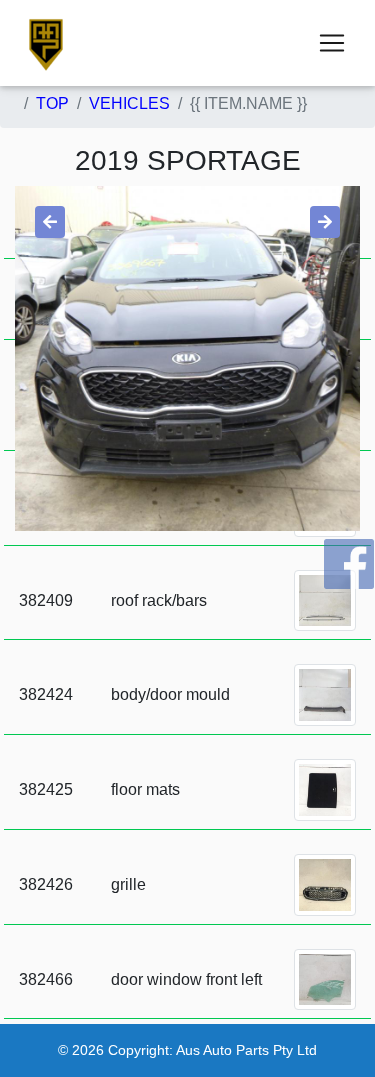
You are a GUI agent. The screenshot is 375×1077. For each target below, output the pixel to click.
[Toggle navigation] (332, 43)
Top (52, 103)
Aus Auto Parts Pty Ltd (246, 1050)
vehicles (129, 103)
